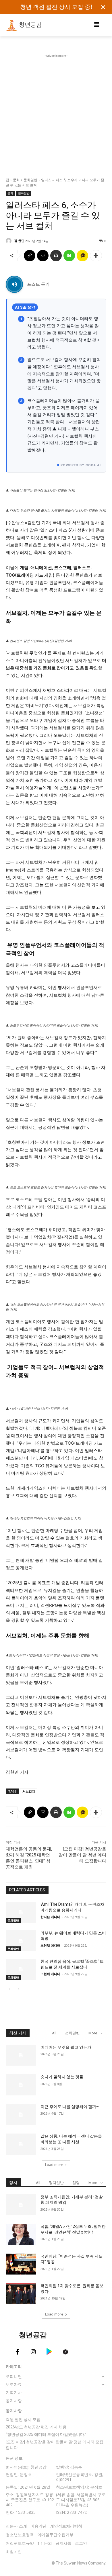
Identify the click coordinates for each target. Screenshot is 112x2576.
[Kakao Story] (82, 256)
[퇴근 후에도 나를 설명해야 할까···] (21, 2115)
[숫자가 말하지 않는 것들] (21, 2085)
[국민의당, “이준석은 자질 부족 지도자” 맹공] (21, 2264)
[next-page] (19, 1989)
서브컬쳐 (29, 1791)
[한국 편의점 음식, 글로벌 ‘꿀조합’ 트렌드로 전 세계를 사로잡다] (21, 1969)
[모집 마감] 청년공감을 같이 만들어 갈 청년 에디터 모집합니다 (82, 1855)
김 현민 (19, 241)
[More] (96, 256)
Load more (54, 2165)
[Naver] (69, 256)
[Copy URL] (30, 256)
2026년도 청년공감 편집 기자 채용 (36, 2427)
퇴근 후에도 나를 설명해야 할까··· (70, 2107)
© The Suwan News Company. (79, 2563)
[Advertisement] (56, 115)
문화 (16, 180)
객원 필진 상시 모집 (23, 2420)
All (54, 2033)
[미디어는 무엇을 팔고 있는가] (21, 2055)
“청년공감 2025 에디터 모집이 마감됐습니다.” (46, 2434)
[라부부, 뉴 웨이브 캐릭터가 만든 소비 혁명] (21, 1941)
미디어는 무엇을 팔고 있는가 (66, 2047)
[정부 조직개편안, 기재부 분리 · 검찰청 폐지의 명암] (21, 2205)
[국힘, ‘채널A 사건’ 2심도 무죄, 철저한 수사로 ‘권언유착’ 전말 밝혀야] (21, 2234)
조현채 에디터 (50, 1945)
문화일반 (30, 180)
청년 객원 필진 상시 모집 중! (56, 7)
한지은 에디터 (50, 1917)
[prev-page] (9, 1989)
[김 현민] (9, 241)
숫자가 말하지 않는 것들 (62, 2077)
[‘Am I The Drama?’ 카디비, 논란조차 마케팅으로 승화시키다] (21, 1912)
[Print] (56, 256)
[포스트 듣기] (14, 284)
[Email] (43, 256)
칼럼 (76, 2183)
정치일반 (72, 2033)
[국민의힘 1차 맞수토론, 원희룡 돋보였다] (21, 2294)
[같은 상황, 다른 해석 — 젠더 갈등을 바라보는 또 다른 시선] (21, 2144)
